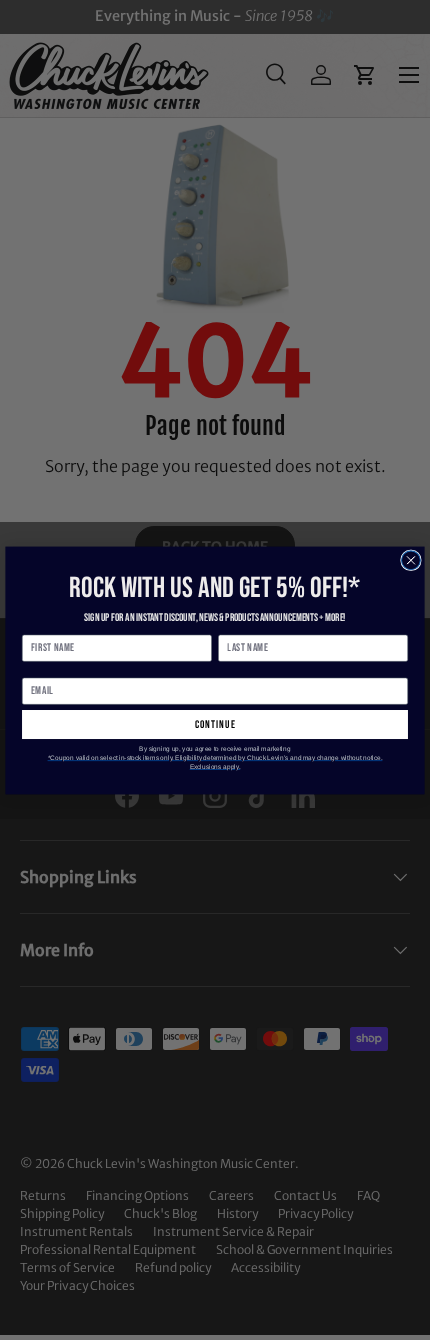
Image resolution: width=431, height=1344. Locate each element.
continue (215, 724)
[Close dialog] (411, 559)
